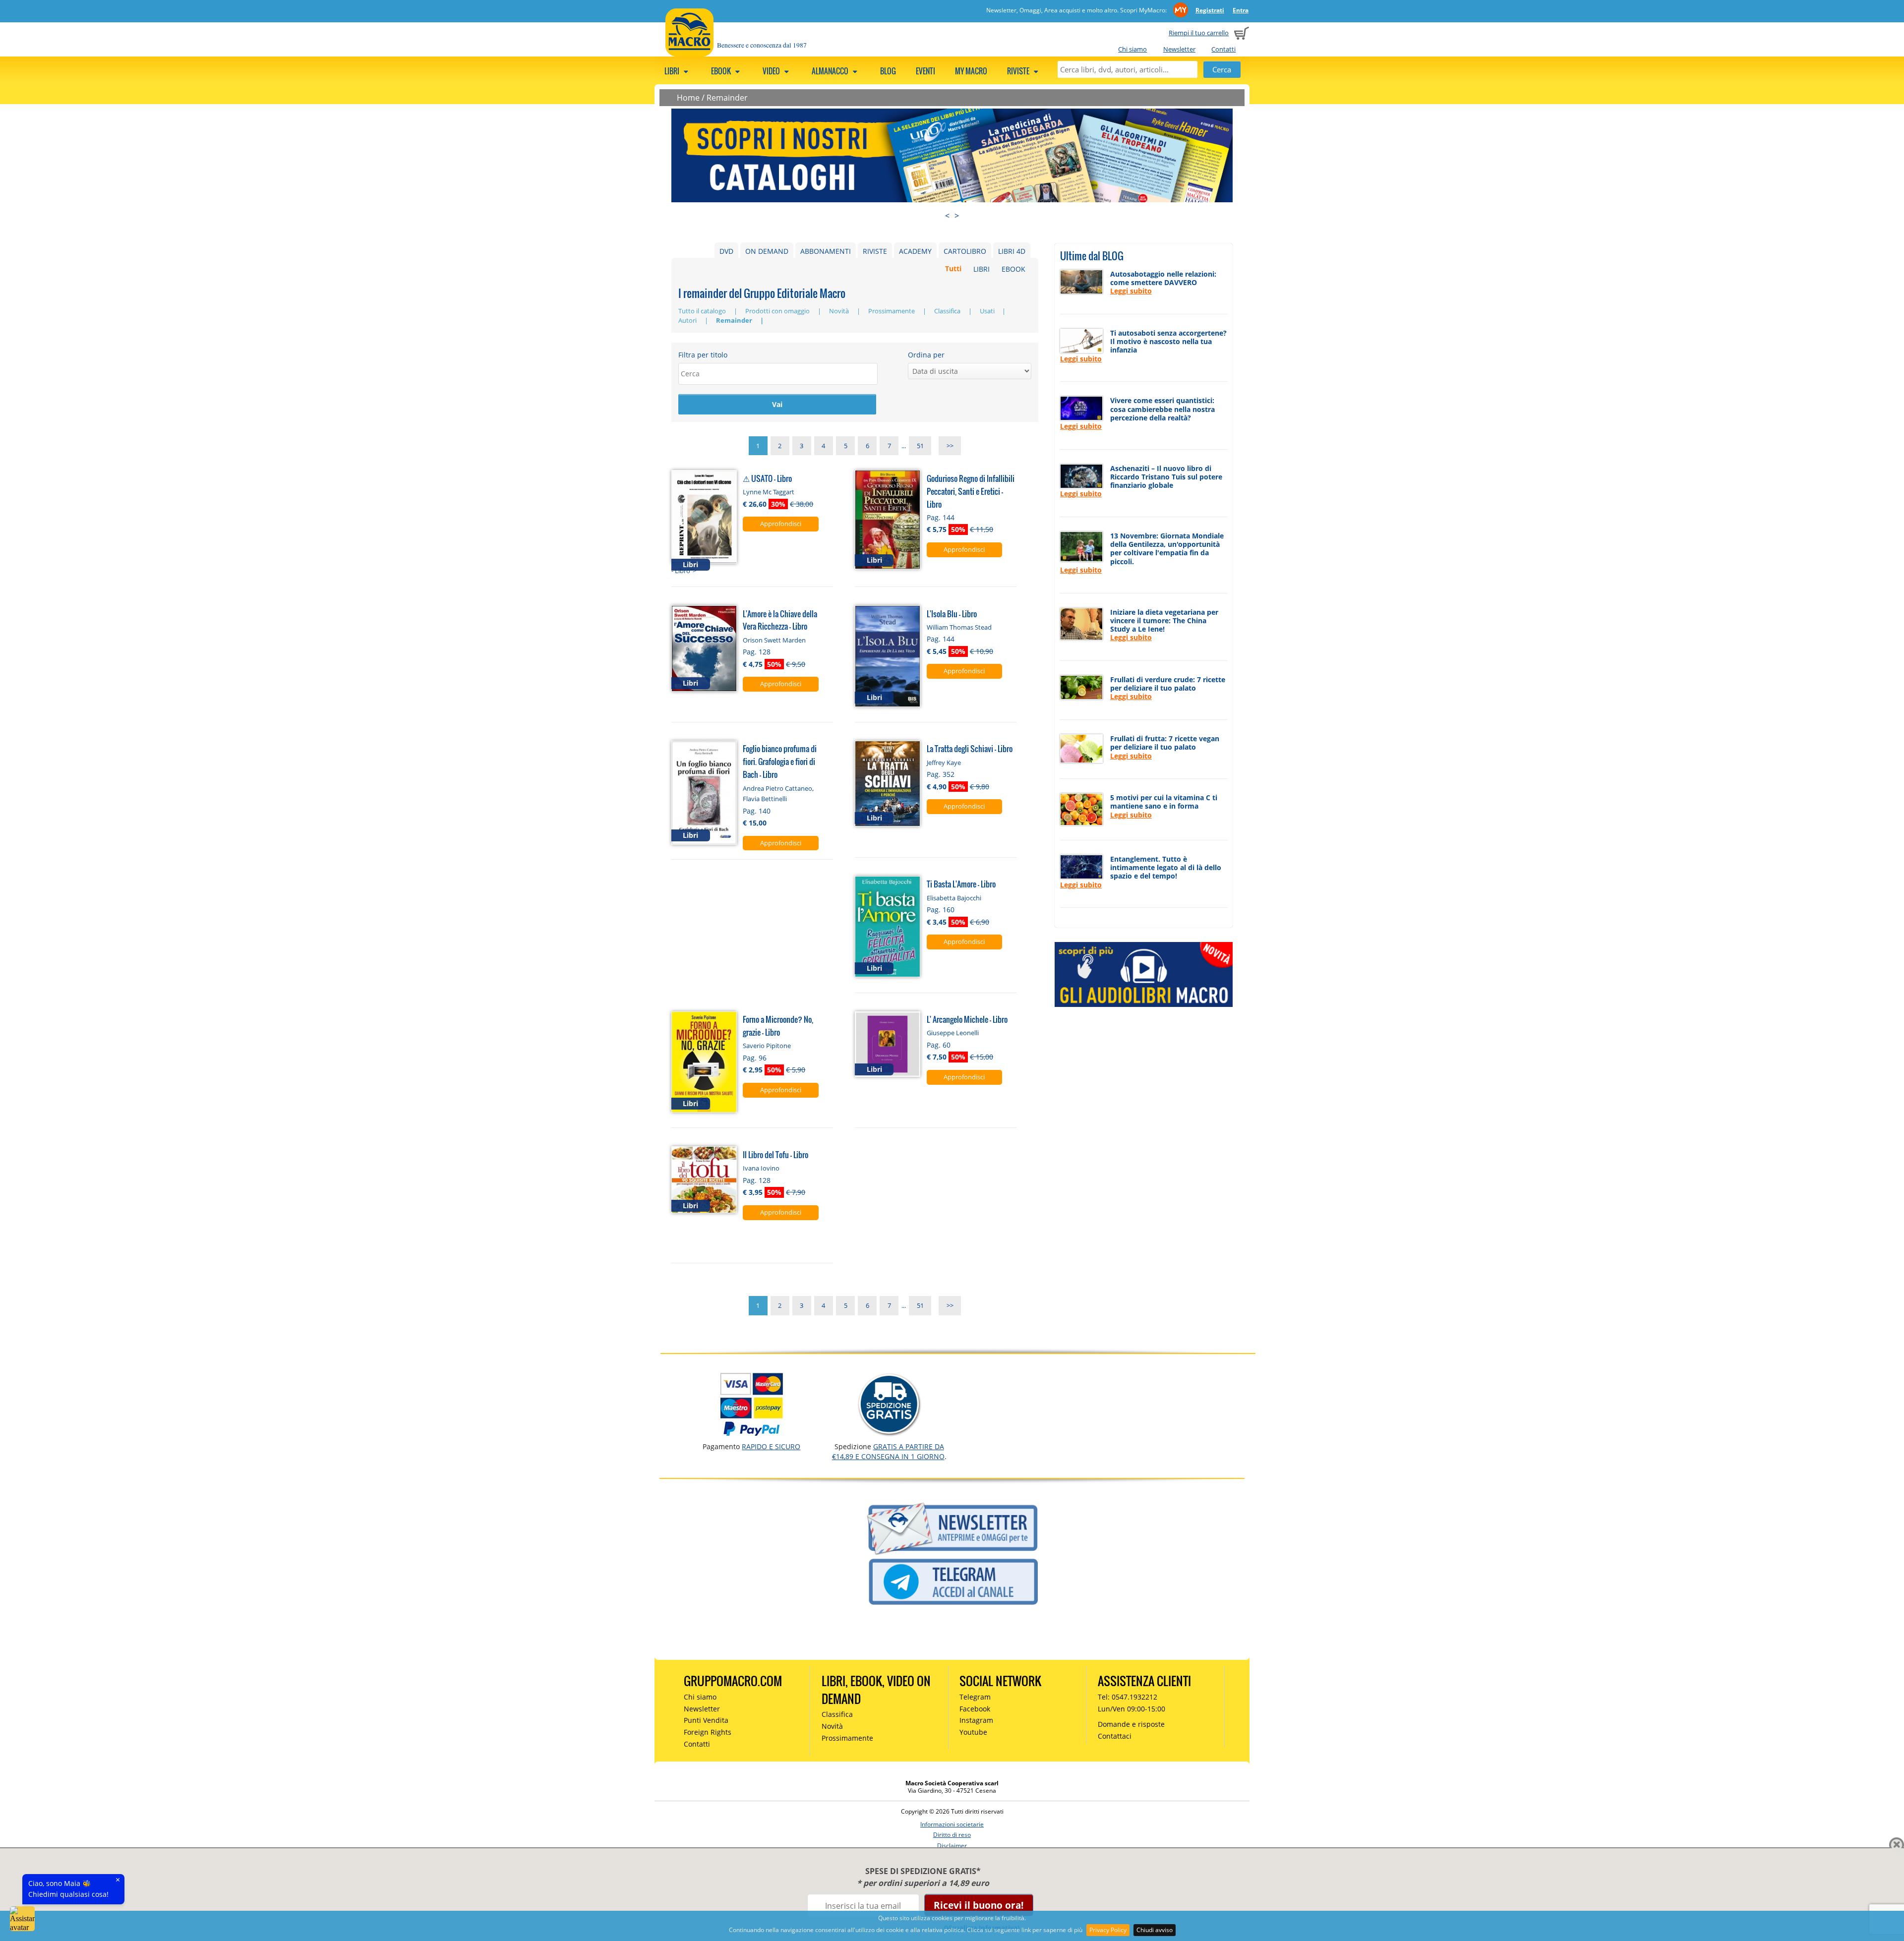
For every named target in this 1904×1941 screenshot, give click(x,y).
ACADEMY (915, 251)
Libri (673, 71)
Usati (988, 311)
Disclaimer (952, 1846)
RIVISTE (875, 251)
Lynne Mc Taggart (769, 492)
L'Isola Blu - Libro (952, 614)
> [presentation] (957, 216)
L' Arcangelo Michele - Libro (967, 1019)
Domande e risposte (1131, 1724)
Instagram (976, 1720)
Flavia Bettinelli (765, 799)
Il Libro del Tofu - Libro (775, 1154)
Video (772, 71)
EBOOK (1013, 269)
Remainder (727, 98)
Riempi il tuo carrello (1199, 33)
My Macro (971, 71)
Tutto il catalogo (703, 311)
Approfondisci (781, 524)
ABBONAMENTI (826, 251)
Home (688, 98)
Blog (888, 71)
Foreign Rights (708, 1732)
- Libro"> (684, 571)
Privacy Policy (1108, 1930)
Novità (840, 311)
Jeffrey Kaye (944, 763)
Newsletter (1179, 49)
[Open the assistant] (22, 1919)
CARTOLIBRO (965, 251)
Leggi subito (1131, 291)
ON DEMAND (767, 251)
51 (920, 446)
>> (950, 446)
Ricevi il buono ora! (979, 1905)
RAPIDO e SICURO (771, 1446)
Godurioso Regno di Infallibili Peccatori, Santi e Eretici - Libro (971, 491)
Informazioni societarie (952, 1824)
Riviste (1019, 71)
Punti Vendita (706, 1720)
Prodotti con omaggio (778, 311)
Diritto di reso (952, 1835)
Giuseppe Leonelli (953, 1033)
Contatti (1223, 49)
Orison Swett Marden (774, 640)
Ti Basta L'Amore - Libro (961, 884)
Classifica (948, 311)
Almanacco (831, 71)
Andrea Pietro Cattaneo (777, 788)
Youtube (973, 1732)
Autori (688, 320)
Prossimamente (892, 311)
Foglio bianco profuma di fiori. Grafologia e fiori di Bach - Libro (780, 761)
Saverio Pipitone (767, 1046)
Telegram (975, 1697)
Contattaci (1115, 1736)
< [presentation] (947, 216)
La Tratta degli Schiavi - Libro (970, 748)
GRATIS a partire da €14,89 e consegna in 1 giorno (888, 1451)
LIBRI (982, 269)
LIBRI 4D (1012, 251)
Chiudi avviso (1155, 1930)
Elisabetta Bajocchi (954, 898)
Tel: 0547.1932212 (1128, 1697)
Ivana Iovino (761, 1168)
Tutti (953, 269)
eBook (722, 71)
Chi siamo (1132, 49)
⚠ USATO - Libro (767, 478)
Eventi (925, 71)
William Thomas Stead (959, 627)
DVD (726, 251)
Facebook (975, 1709)
